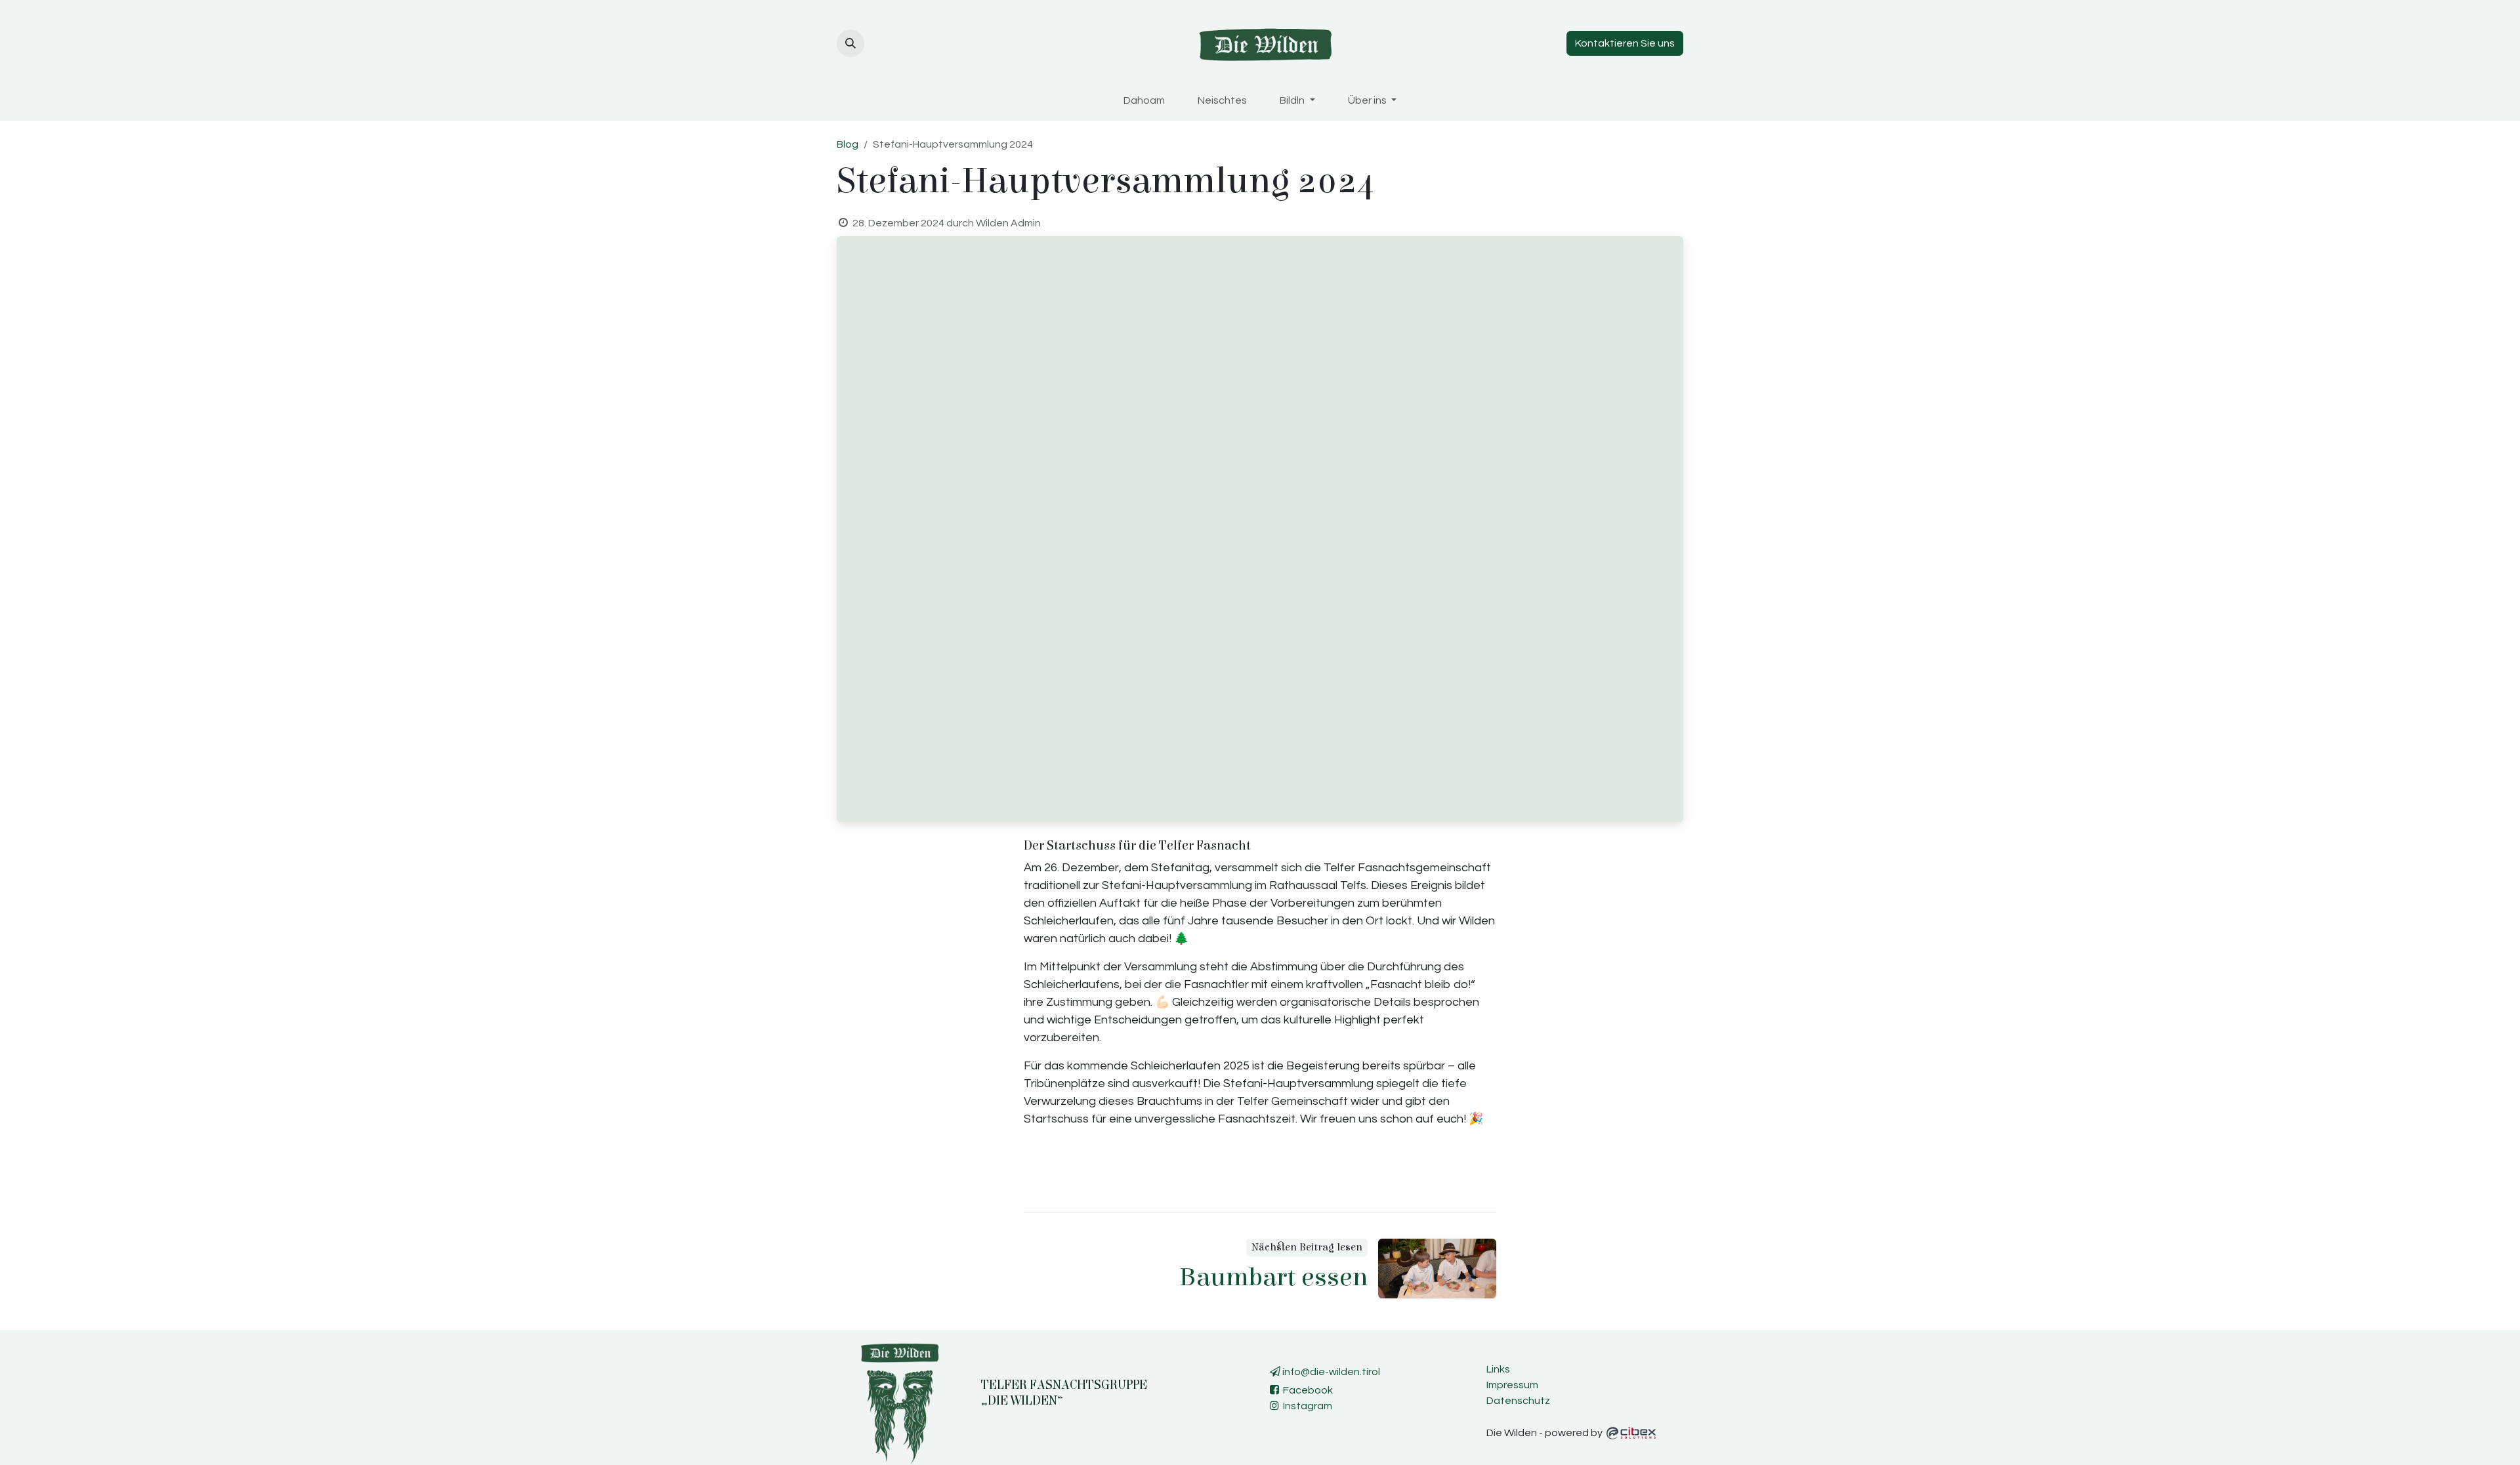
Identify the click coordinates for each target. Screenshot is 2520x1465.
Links (1498, 1369)
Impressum (1512, 1385)
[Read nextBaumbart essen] (1437, 1269)
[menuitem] (1144, 100)
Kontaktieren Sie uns (1625, 43)
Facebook (1306, 1390)
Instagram (1306, 1406)
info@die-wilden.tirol (1330, 1372)
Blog (848, 144)
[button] (850, 43)
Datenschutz (1518, 1401)
